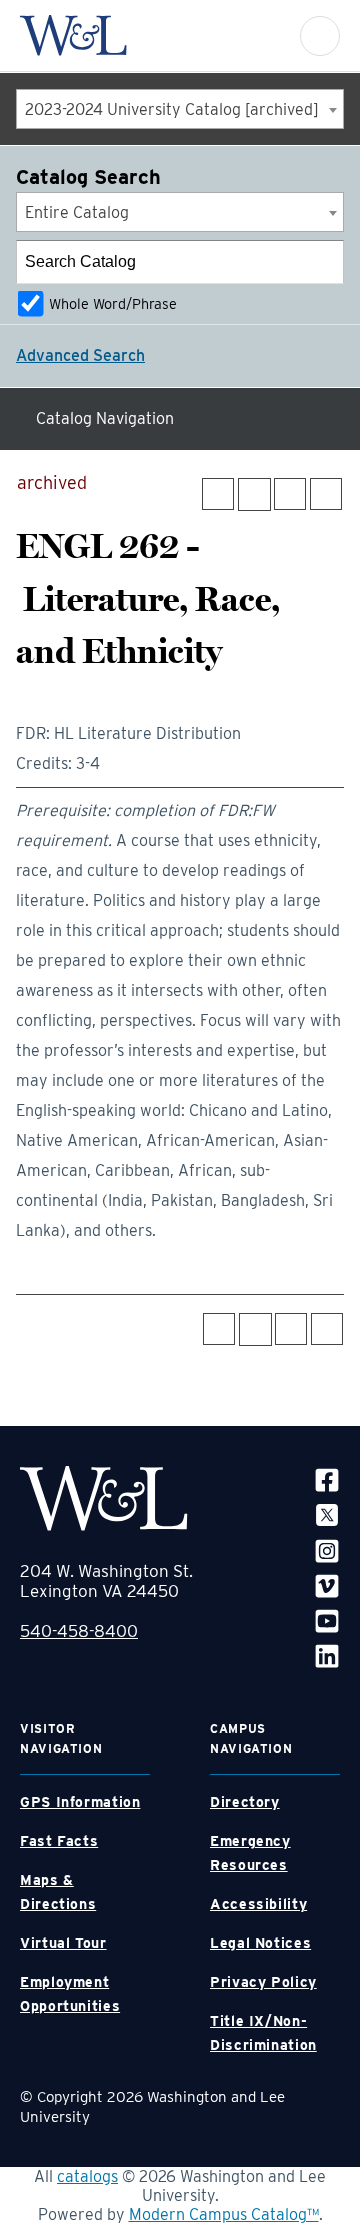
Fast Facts (59, 1841)
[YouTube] (327, 1620)
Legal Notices (260, 1943)
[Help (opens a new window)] (326, 494)
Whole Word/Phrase (113, 303)
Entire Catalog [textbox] (77, 212)
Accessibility (258, 1904)
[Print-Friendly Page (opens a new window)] (290, 494)
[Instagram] (327, 1549)
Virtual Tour (63, 1943)
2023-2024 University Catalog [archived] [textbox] (172, 109)
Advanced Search (80, 355)
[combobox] (180, 109)
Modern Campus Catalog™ (224, 2214)
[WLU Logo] (73, 35)
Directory (245, 1802)
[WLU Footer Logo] (104, 1498)
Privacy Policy (263, 1982)
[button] (320, 36)
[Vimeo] (327, 1585)
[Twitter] (327, 1514)
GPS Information (80, 1802)
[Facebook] (327, 1479)
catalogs (87, 2176)
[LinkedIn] (327, 1655)
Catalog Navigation (105, 418)
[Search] (323, 262)
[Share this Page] (254, 494)
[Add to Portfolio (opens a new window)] (218, 494)
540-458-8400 (79, 1631)
